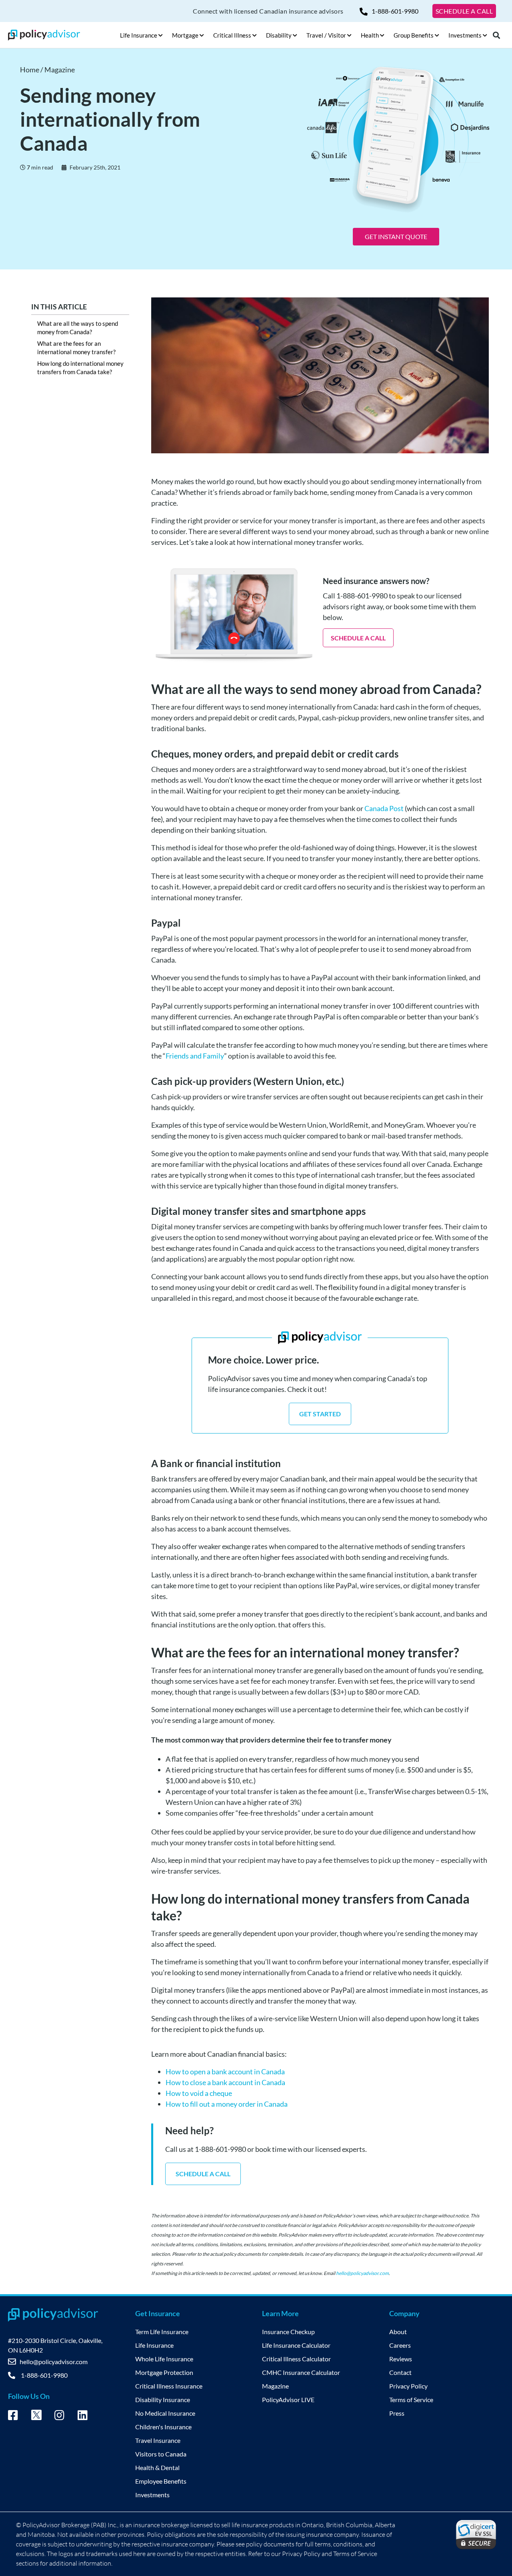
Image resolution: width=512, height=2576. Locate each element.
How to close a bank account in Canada (225, 2082)
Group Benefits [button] (414, 35)
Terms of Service (411, 2400)
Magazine (60, 70)
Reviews (401, 2359)
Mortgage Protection (164, 2372)
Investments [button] (465, 35)
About (398, 2332)
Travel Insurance (158, 2440)
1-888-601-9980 (395, 11)
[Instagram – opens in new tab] (59, 2416)
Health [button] (370, 35)
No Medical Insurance (165, 2413)
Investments (152, 2495)
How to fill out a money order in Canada (227, 2104)
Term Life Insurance (162, 2332)
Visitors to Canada (161, 2454)
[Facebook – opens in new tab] (13, 2416)
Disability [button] (279, 35)
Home (30, 70)
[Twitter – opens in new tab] (36, 2417)
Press (397, 2413)
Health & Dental (157, 2467)
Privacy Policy (408, 2386)
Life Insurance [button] (139, 35)
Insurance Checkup (288, 2332)
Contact (400, 2372)
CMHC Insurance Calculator (301, 2372)
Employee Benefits (161, 2481)
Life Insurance (154, 2345)
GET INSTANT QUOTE (396, 236)
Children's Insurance (163, 2427)
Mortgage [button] (185, 35)
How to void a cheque (199, 2093)
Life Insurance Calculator (296, 2345)
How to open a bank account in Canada (225, 2072)
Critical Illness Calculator (296, 2359)
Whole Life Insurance (164, 2359)
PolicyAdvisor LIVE (288, 2400)
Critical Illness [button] (232, 35)
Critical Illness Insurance (169, 2386)
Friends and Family (195, 1056)
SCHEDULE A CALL (464, 11)
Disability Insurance (163, 2400)
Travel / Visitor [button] (326, 35)
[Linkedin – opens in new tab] (83, 2416)
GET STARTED (320, 1414)
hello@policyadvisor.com (362, 2273)
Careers (400, 2345)
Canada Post (384, 808)
